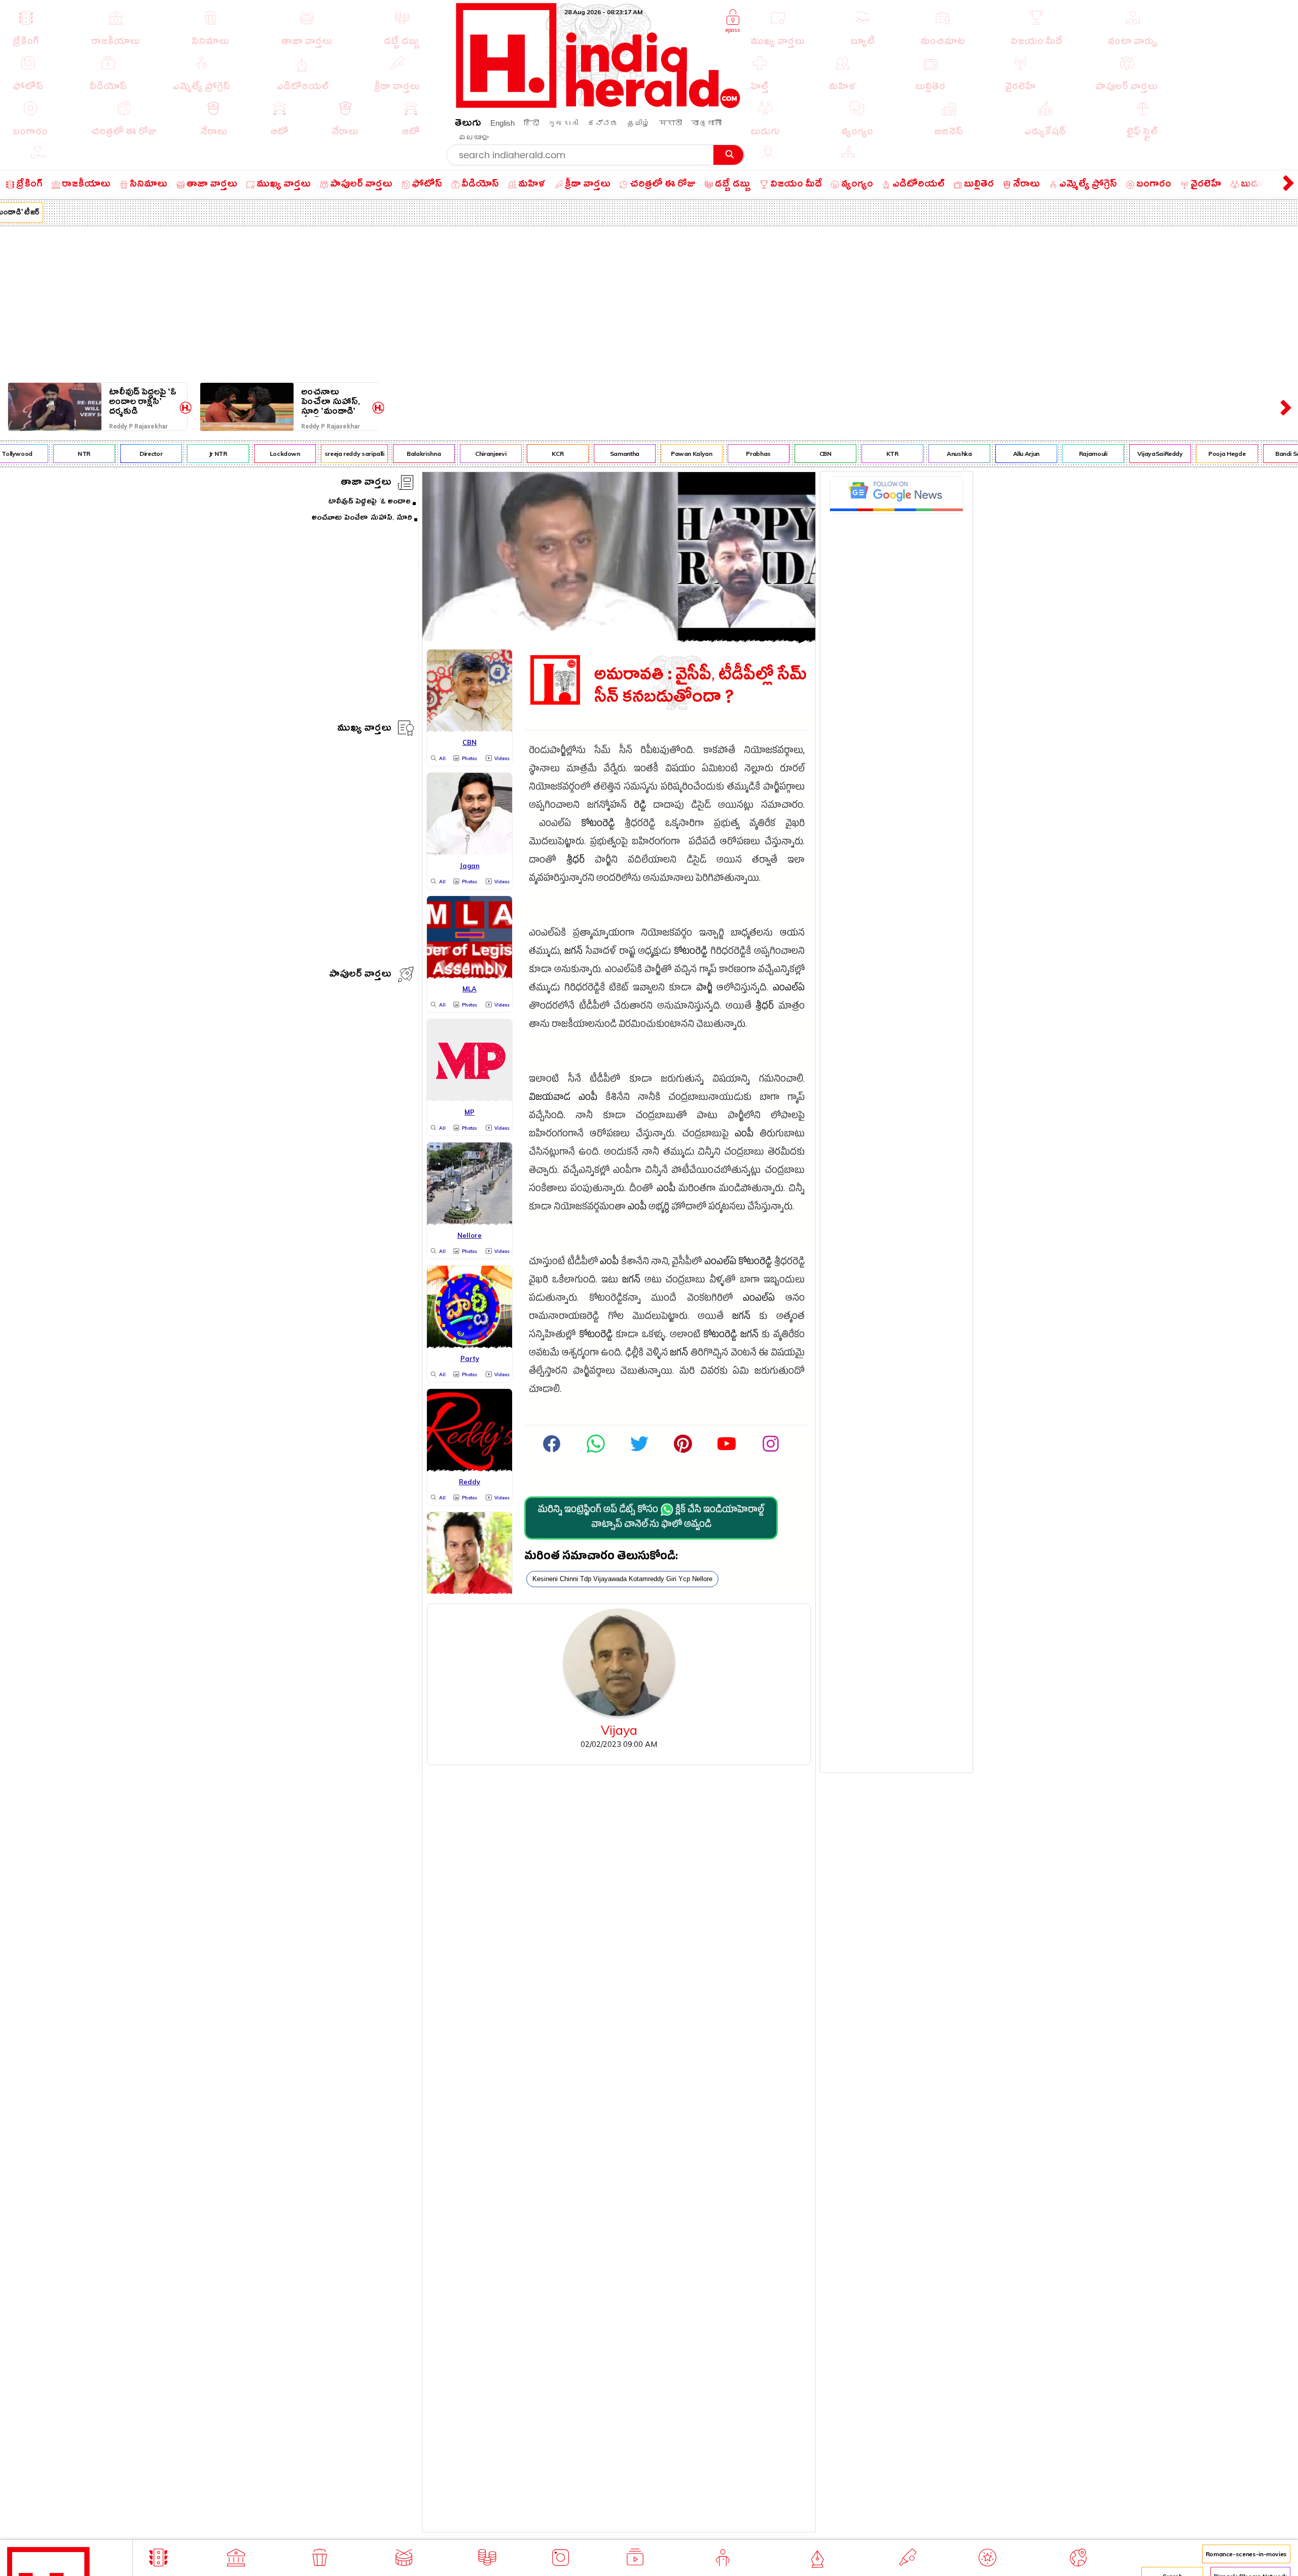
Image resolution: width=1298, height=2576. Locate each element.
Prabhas (722, 454)
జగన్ (573, 953)
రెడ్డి (640, 807)
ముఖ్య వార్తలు (364, 729)
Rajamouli (1057, 454)
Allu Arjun (990, 454)
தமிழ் (639, 123)
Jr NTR (182, 454)
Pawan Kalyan (655, 454)
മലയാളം (474, 137)
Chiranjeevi (455, 454)
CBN (789, 454)
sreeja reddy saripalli (318, 454)
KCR (521, 454)
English (502, 123)
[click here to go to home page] (598, 105)
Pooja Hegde (1191, 454)
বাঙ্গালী (706, 123)
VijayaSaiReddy (1124, 454)
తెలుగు (468, 124)
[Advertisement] (649, 302)
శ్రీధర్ (575, 861)
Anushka (923, 454)
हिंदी (531, 123)
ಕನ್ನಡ (603, 123)
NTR (48, 454)
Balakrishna (388, 454)
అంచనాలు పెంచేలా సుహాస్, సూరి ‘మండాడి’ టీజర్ (331, 402)
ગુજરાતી (563, 123)
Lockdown (248, 454)
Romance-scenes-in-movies (1246, 2554)
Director (114, 454)
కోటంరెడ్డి (598, 825)
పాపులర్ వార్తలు (360, 975)
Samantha (588, 454)
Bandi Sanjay (1257, 454)
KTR (856, 454)
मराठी (671, 123)
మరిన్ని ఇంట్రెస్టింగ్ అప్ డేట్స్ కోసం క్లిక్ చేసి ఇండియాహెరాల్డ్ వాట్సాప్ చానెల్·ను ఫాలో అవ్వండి (651, 1518)
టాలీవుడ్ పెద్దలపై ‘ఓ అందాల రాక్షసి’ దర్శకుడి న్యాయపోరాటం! (143, 402)
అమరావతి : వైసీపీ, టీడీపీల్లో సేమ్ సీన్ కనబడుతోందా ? (700, 686)
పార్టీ (704, 989)
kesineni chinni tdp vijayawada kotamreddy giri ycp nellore (622, 1579)
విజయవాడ (550, 1099)
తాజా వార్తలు (366, 484)
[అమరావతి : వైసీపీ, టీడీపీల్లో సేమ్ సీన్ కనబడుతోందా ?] (619, 639)
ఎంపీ (588, 1099)
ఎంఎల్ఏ (789, 989)
